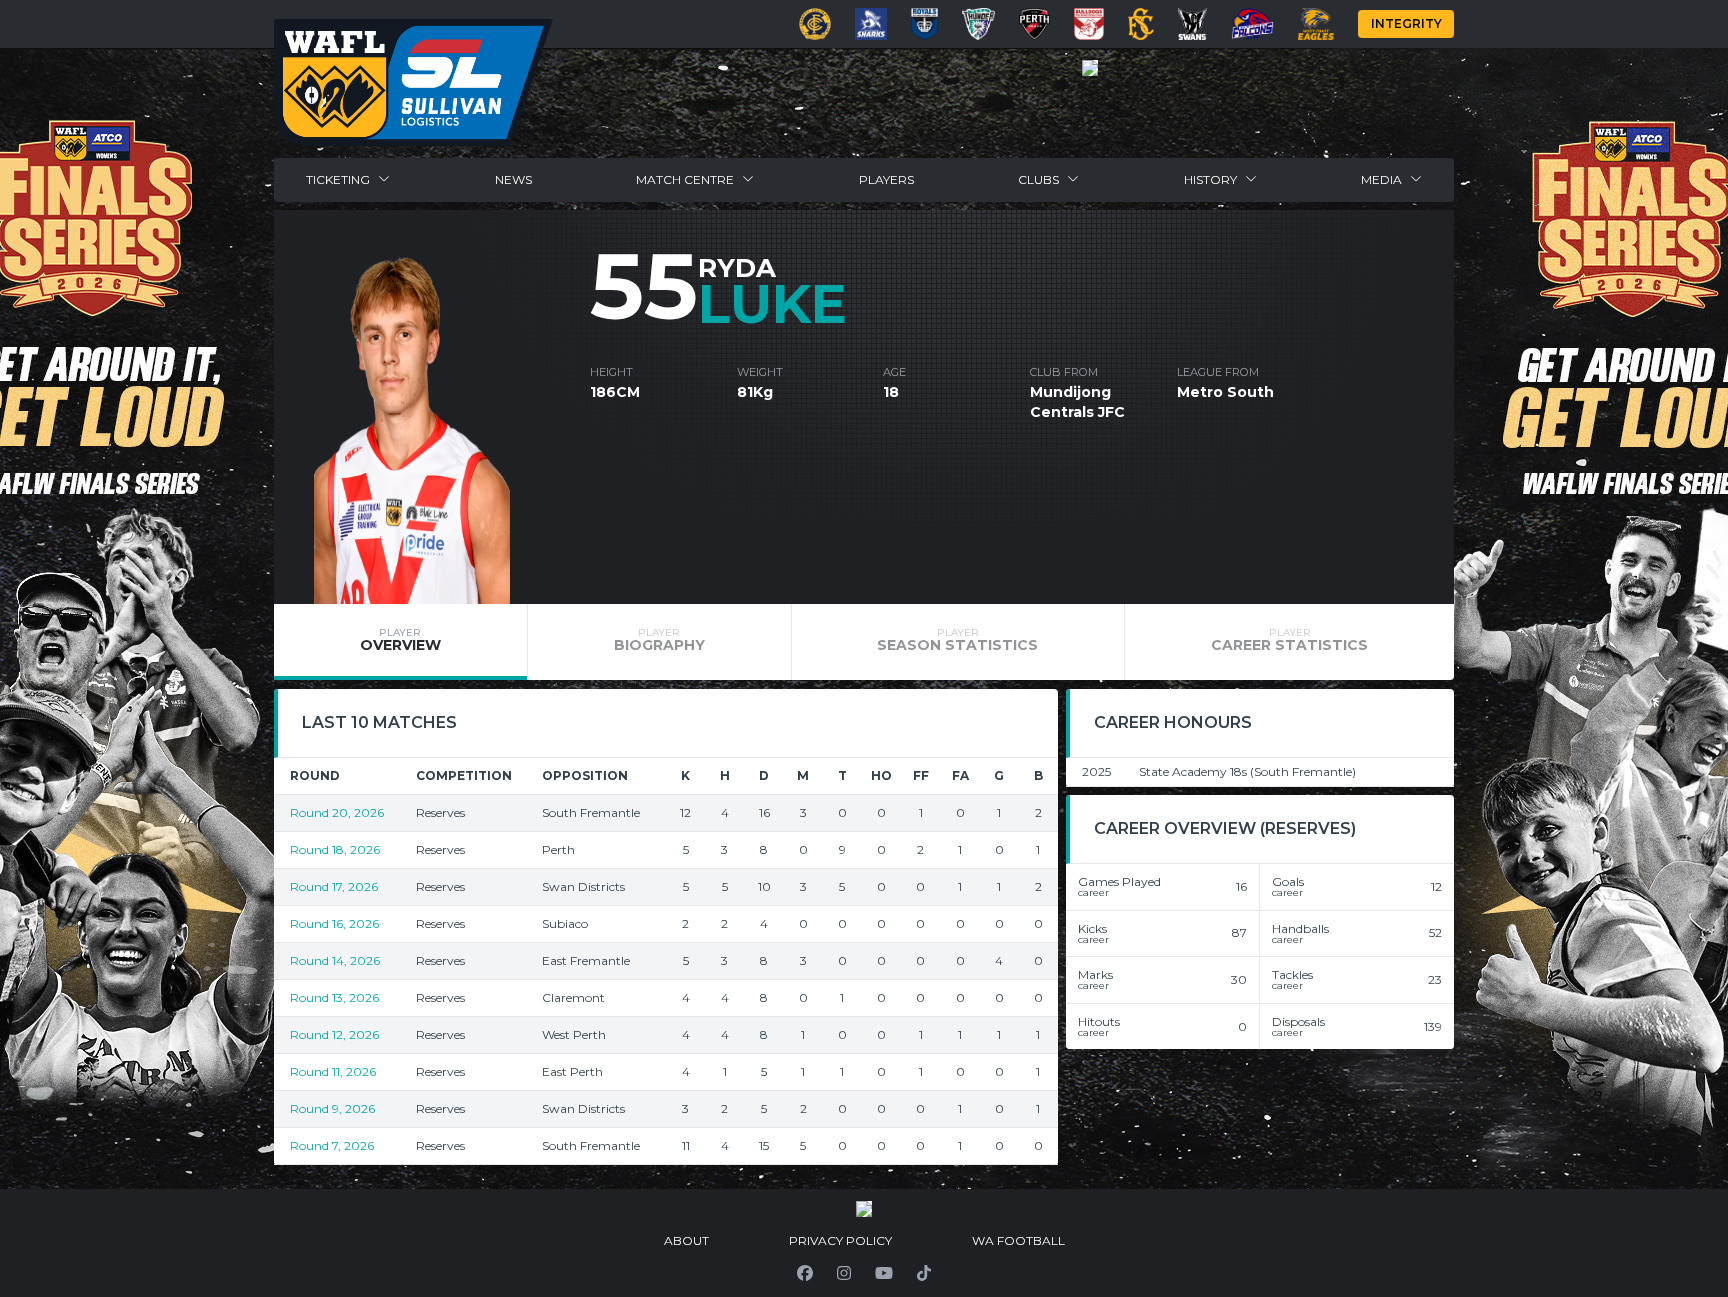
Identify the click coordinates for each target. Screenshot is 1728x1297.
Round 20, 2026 (337, 812)
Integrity (1406, 23)
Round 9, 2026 (332, 1108)
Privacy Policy (840, 1240)
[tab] (400, 642)
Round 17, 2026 (334, 886)
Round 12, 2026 (334, 1034)
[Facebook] (805, 1273)
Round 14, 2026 (335, 960)
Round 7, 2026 (332, 1145)
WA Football (1018, 1240)
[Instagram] (844, 1273)
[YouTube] (884, 1273)
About (686, 1240)
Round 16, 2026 (334, 923)
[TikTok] (924, 1273)
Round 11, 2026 (333, 1071)
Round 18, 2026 (335, 849)
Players (886, 179)
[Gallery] (1090, 68)
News (513, 179)
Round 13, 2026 (334, 997)
